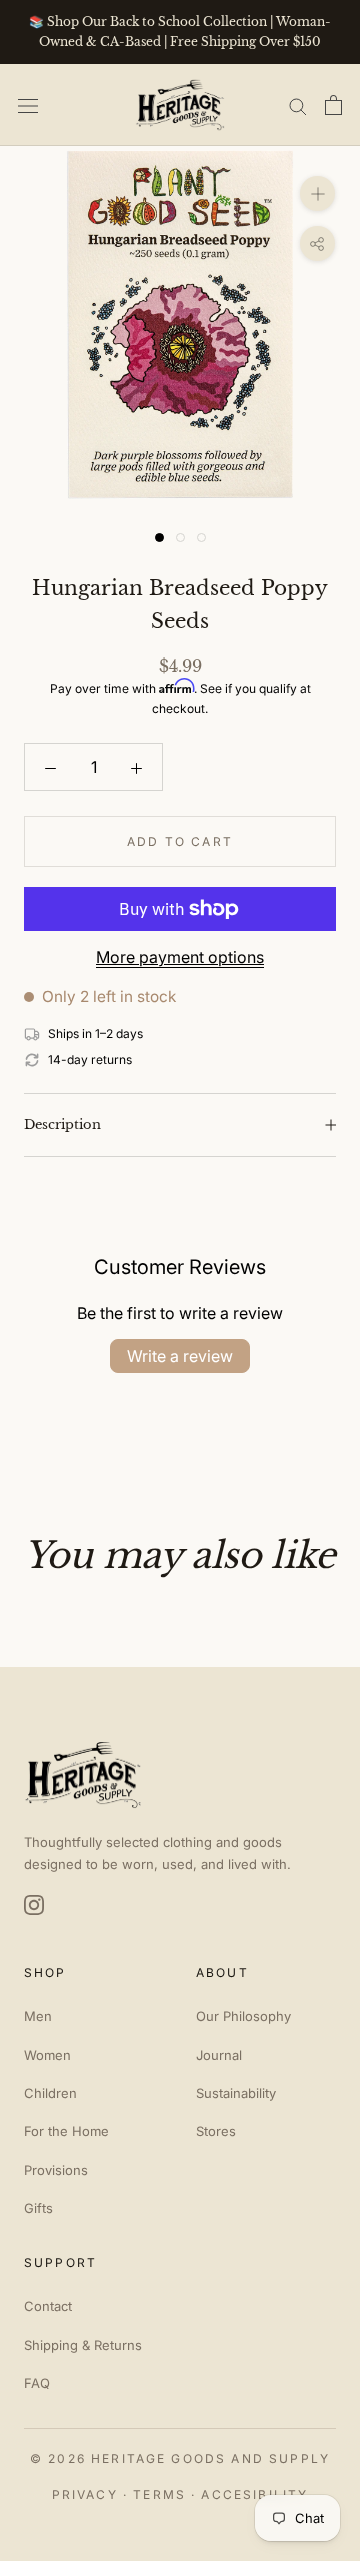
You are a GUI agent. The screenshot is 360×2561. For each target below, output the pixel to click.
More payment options (180, 957)
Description (62, 1124)
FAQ (37, 2383)
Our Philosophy (243, 2016)
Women (47, 2055)
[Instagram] (34, 1905)
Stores (216, 2131)
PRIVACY (85, 2494)
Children (50, 2093)
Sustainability (236, 2093)
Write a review (180, 1356)
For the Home (66, 2131)
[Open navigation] (28, 104)
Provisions (56, 2170)
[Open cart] (333, 105)
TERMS (159, 2494)
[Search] (298, 105)
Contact (48, 2306)
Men (38, 2016)
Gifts (38, 2208)
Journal (219, 2055)
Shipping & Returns (83, 2345)
